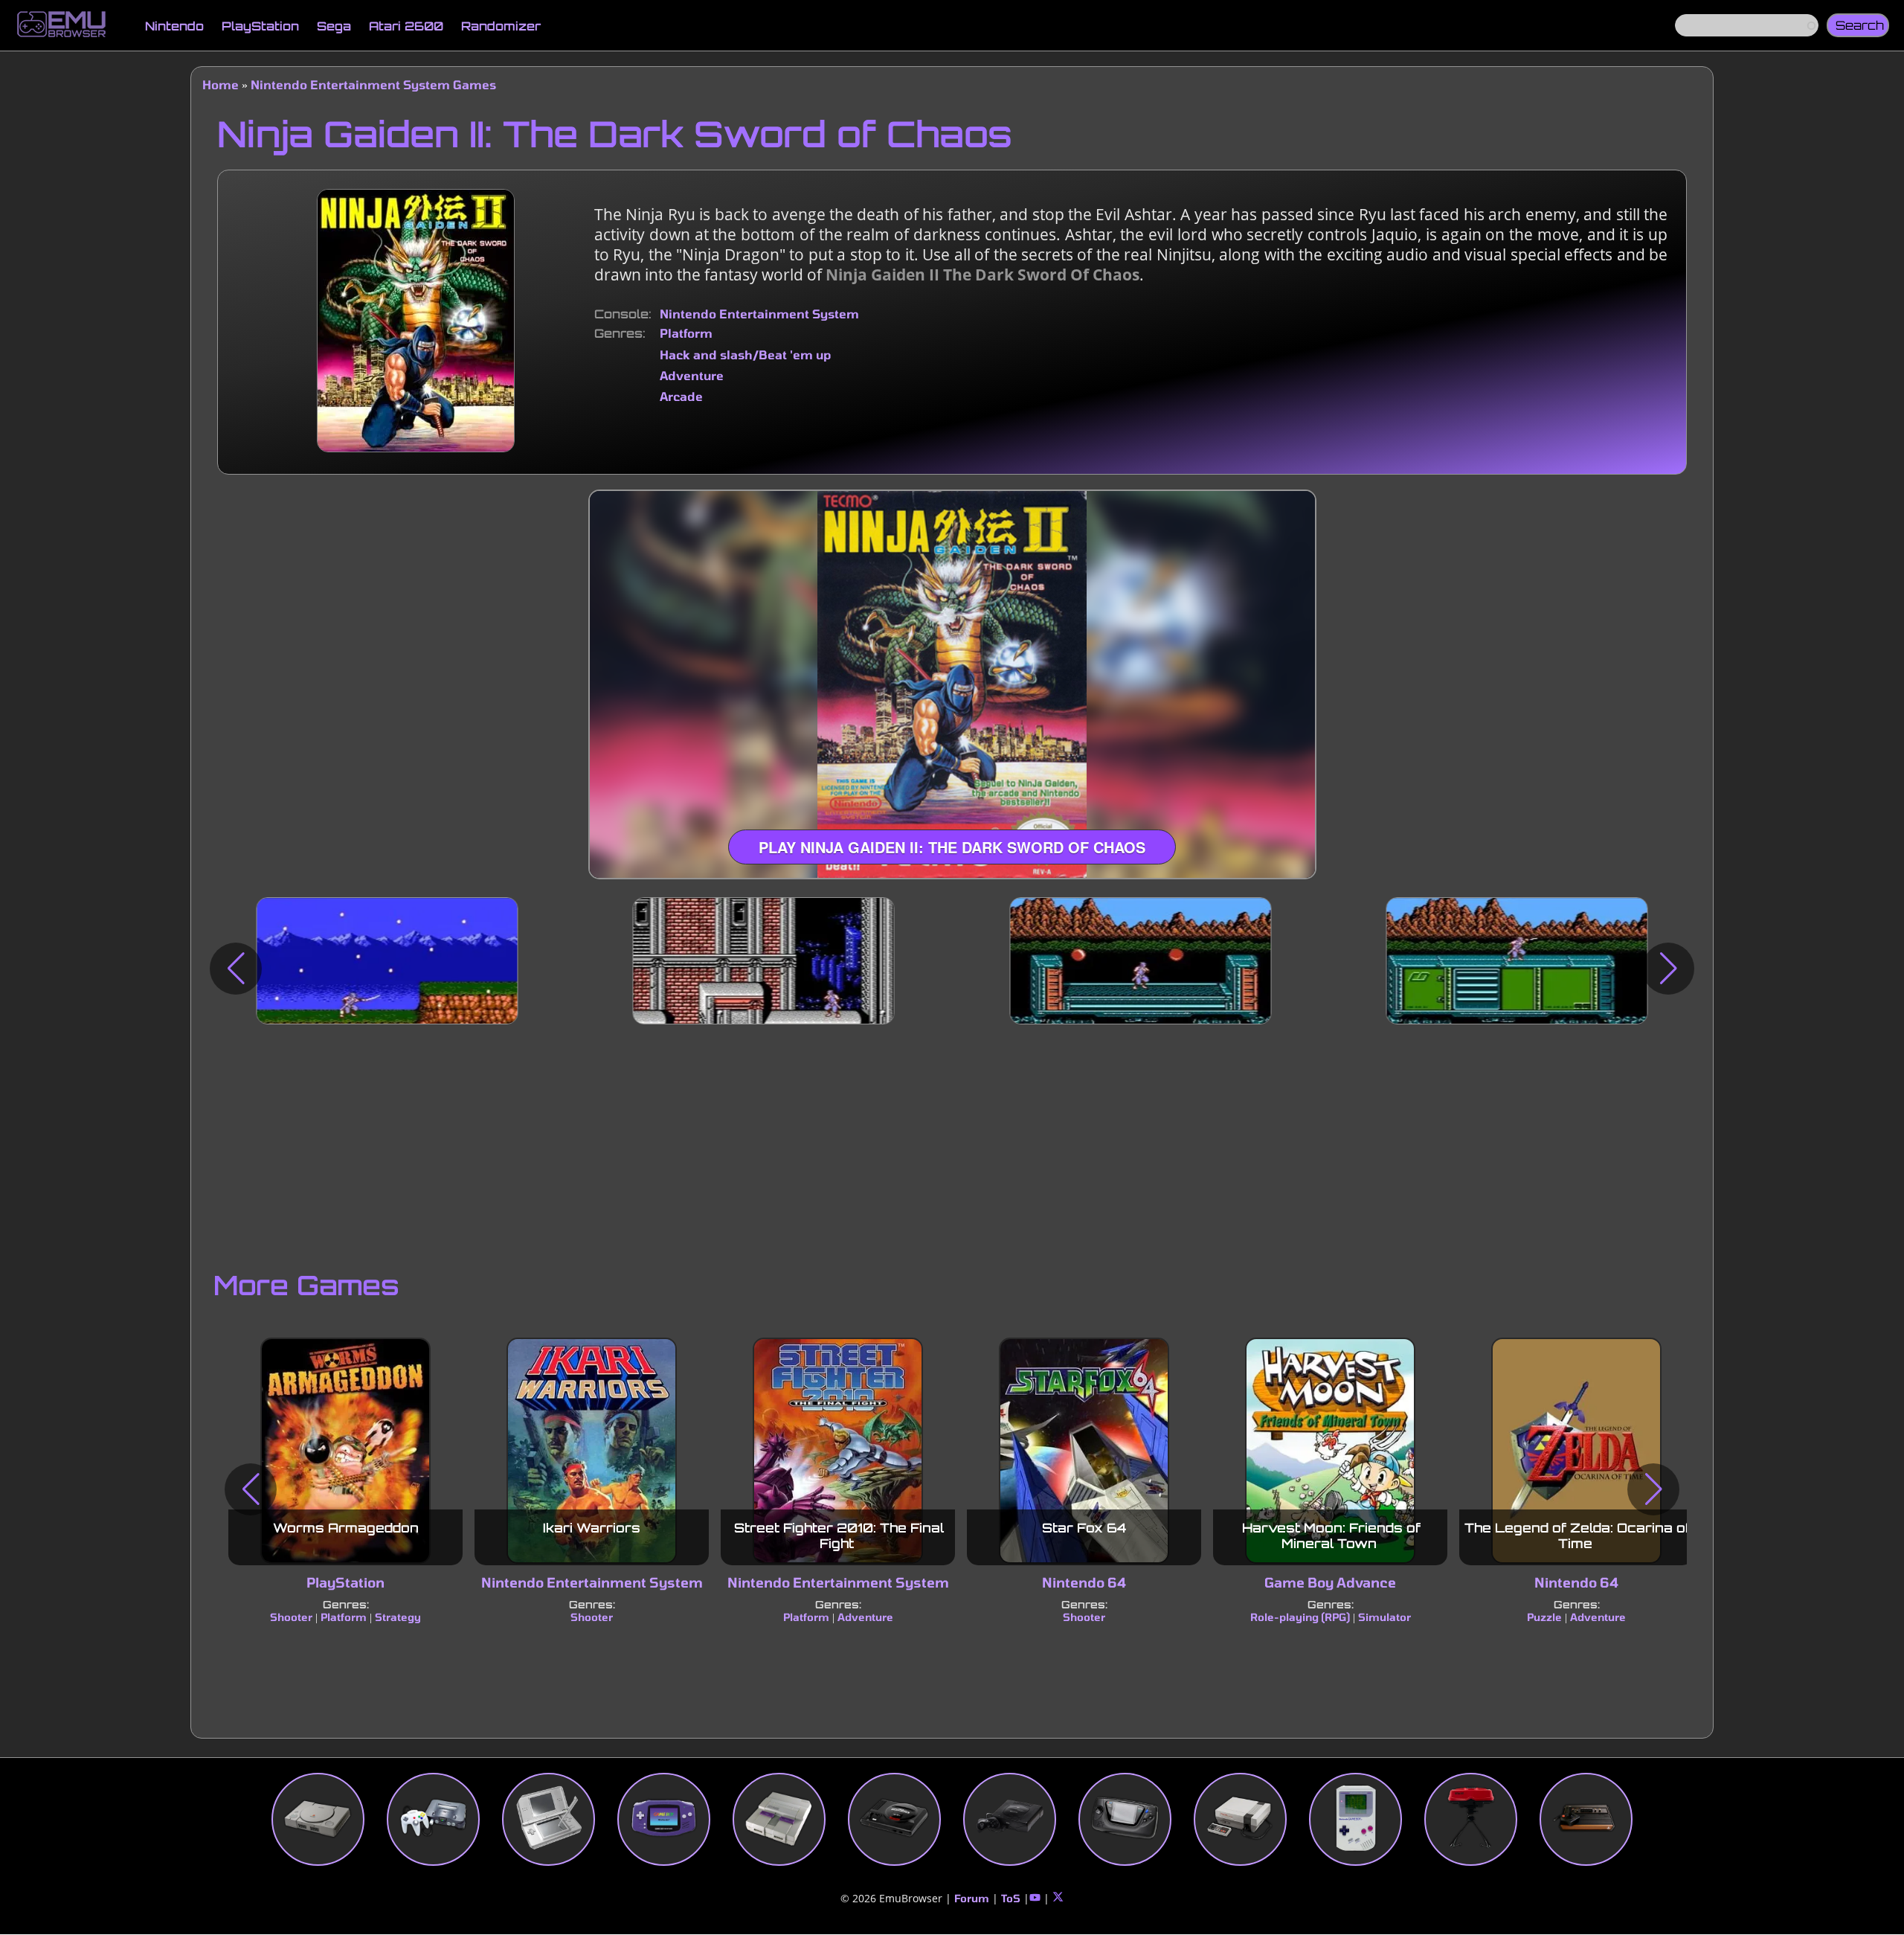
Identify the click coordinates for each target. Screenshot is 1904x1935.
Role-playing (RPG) (1300, 1617)
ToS (1011, 1898)
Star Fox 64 (1084, 1528)
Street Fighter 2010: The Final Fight (839, 1536)
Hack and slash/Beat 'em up (745, 354)
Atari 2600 (406, 26)
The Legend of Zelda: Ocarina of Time (1577, 1536)
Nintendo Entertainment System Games (373, 84)
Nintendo (174, 26)
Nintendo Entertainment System (759, 314)
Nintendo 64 (1084, 1583)
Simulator (1384, 1617)
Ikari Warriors (592, 1528)
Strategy (398, 1617)
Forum (972, 1898)
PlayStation (260, 26)
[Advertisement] (952, 1143)
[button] (236, 969)
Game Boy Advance (1330, 1583)
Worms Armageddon (346, 1528)
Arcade (681, 396)
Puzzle (1544, 1617)
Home (221, 84)
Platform (686, 333)
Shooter (291, 1617)
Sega (334, 26)
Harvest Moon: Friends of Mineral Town (1331, 1536)
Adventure (692, 375)
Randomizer (501, 26)
